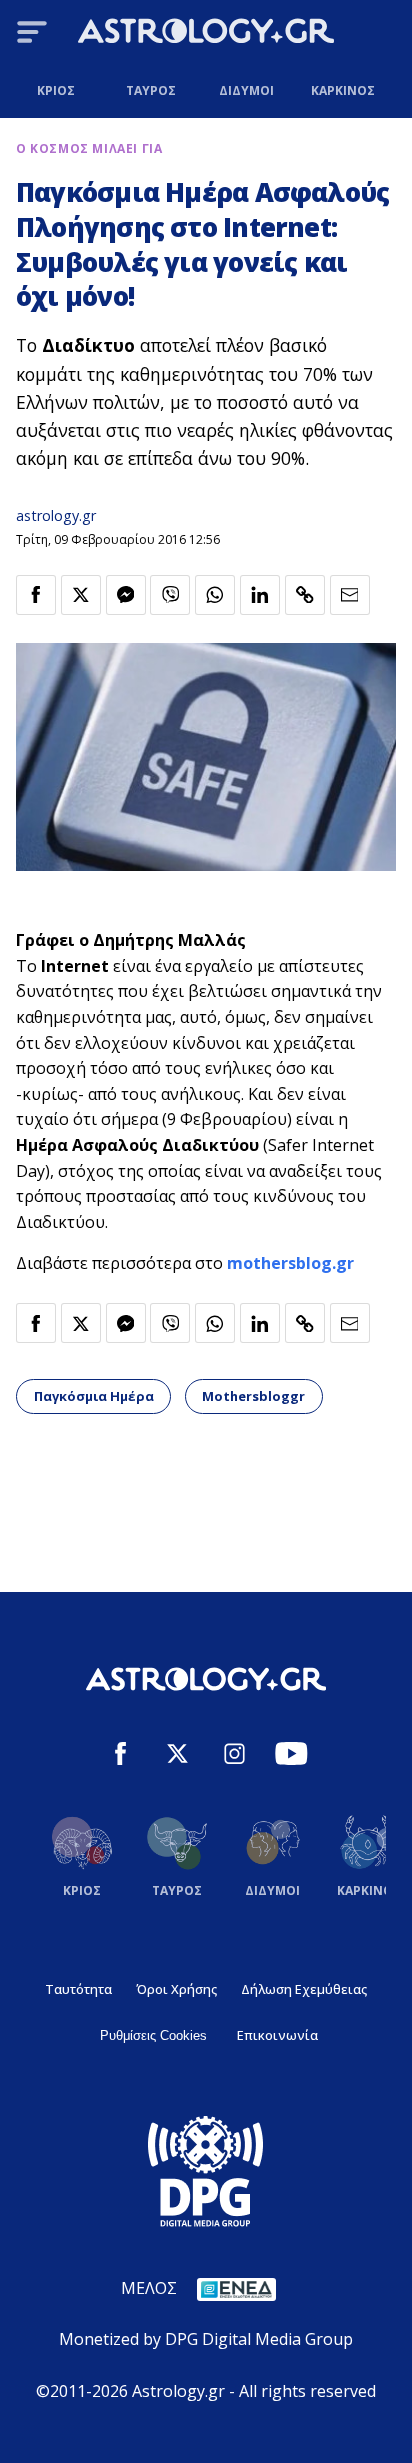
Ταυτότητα (78, 1989)
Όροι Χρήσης (176, 1989)
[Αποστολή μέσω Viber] (170, 595)
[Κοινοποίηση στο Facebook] (36, 595)
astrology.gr (56, 515)
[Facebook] (120, 1756)
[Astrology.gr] (206, 34)
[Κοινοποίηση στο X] (81, 595)
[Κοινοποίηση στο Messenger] (126, 595)
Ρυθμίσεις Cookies (153, 2035)
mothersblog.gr (290, 1263)
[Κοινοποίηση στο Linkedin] (260, 595)
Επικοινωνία (277, 2035)
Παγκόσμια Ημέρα (94, 1396)
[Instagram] (234, 1756)
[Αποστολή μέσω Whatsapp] (215, 595)
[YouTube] (291, 1756)
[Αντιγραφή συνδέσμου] (305, 595)
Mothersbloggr (253, 1396)
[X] (177, 1756)
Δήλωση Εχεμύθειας (304, 1989)
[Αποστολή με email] (350, 595)
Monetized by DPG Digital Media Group (206, 2339)
